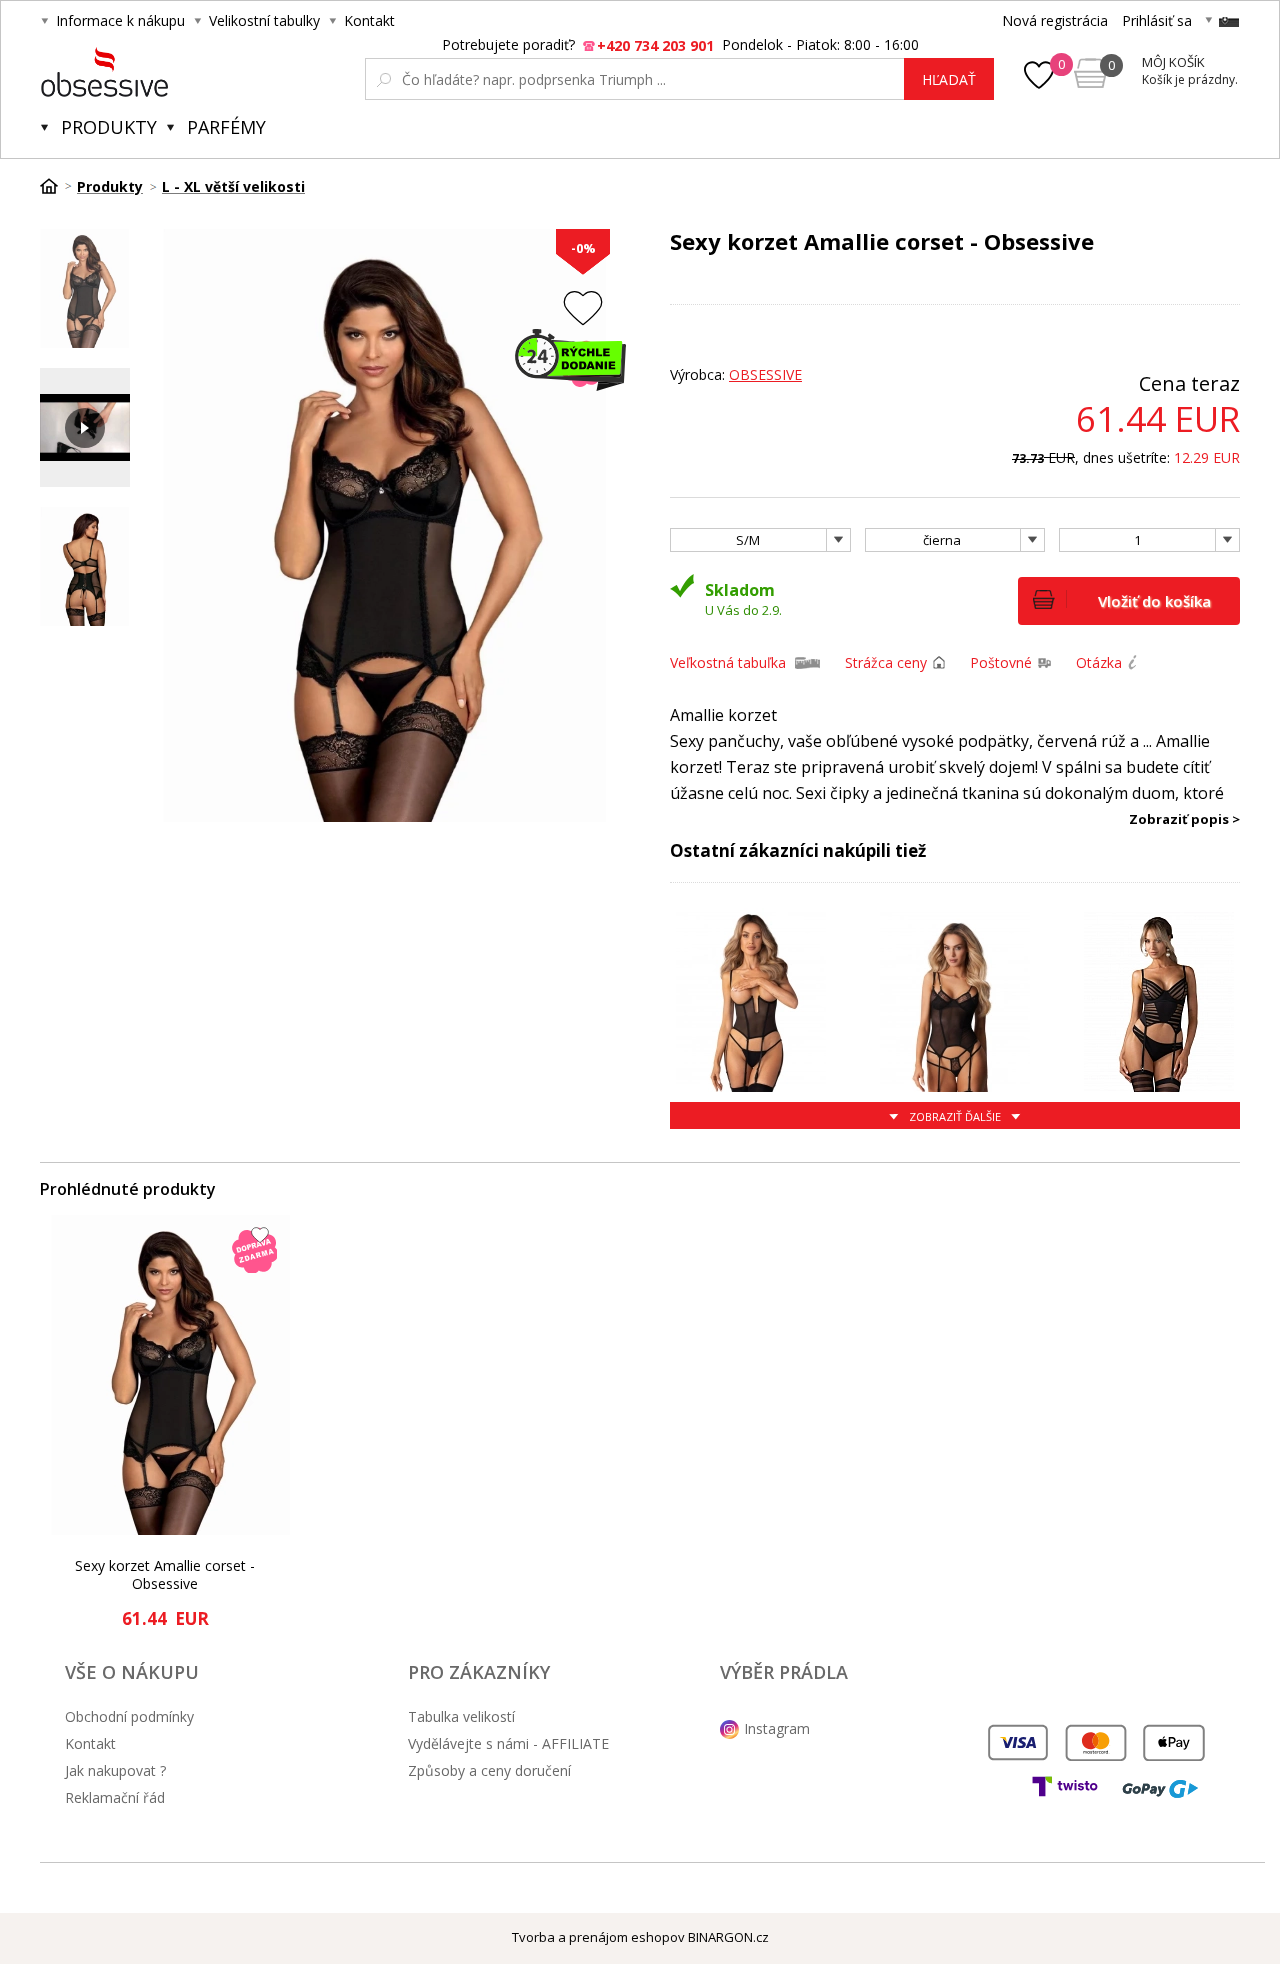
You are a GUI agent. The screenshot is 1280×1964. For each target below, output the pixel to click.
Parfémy (226, 127)
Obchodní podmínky (129, 1716)
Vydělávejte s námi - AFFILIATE (508, 1743)
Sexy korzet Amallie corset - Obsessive (165, 1574)
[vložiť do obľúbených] (583, 307)
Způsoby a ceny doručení (489, 1770)
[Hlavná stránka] (56, 186)
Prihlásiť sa (1157, 20)
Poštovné (1001, 662)
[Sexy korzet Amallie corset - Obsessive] (171, 1375)
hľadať (949, 79)
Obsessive (765, 374)
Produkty (109, 127)
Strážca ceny (886, 662)
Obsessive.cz (188, 72)
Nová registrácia (1055, 20)
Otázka (1099, 662)
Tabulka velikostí (461, 1716)
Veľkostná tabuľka (728, 662)
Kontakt (369, 20)
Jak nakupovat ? (115, 1770)
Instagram (777, 1728)
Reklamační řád (115, 1797)
